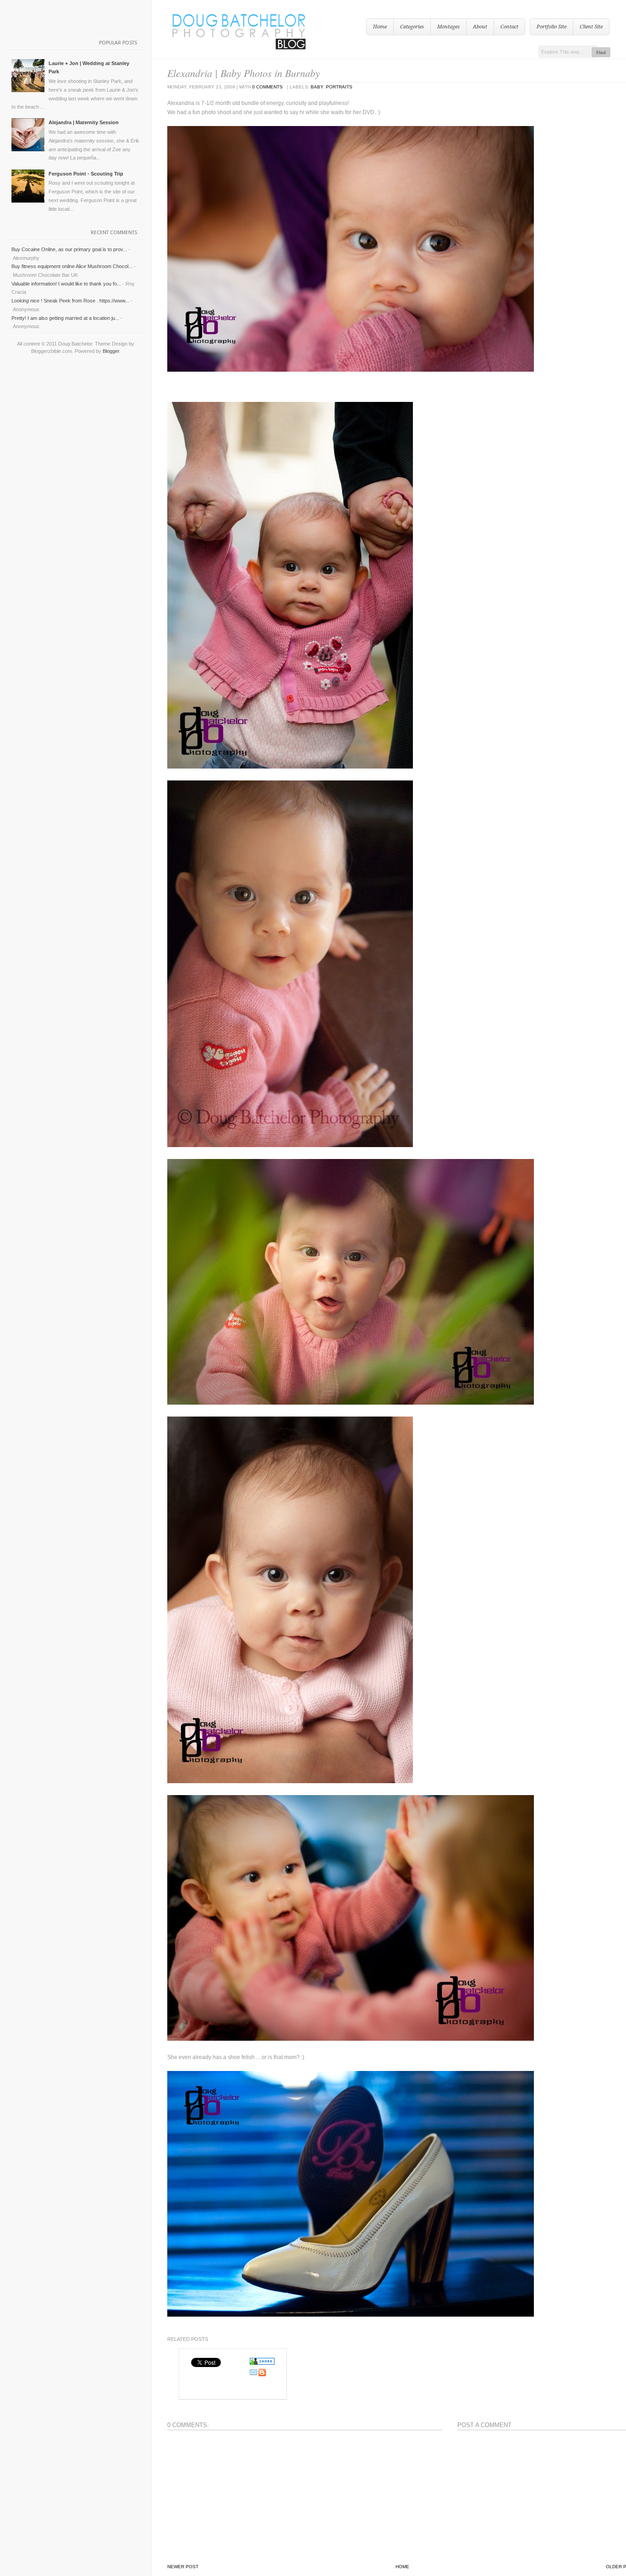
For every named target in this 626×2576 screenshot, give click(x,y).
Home (380, 27)
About (480, 27)
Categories (412, 27)
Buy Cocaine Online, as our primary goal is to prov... (69, 249)
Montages (448, 27)
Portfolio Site (552, 27)
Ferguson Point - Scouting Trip (86, 174)
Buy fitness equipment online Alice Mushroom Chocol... (72, 266)
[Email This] (253, 2375)
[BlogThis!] (262, 2375)
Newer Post (183, 2567)
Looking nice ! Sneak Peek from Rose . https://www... (70, 301)
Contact (509, 27)
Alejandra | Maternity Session (84, 122)
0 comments (267, 87)
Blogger (111, 351)
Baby (317, 87)
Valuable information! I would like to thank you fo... (66, 284)
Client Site (591, 27)
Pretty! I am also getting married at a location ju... (65, 318)
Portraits (339, 87)
